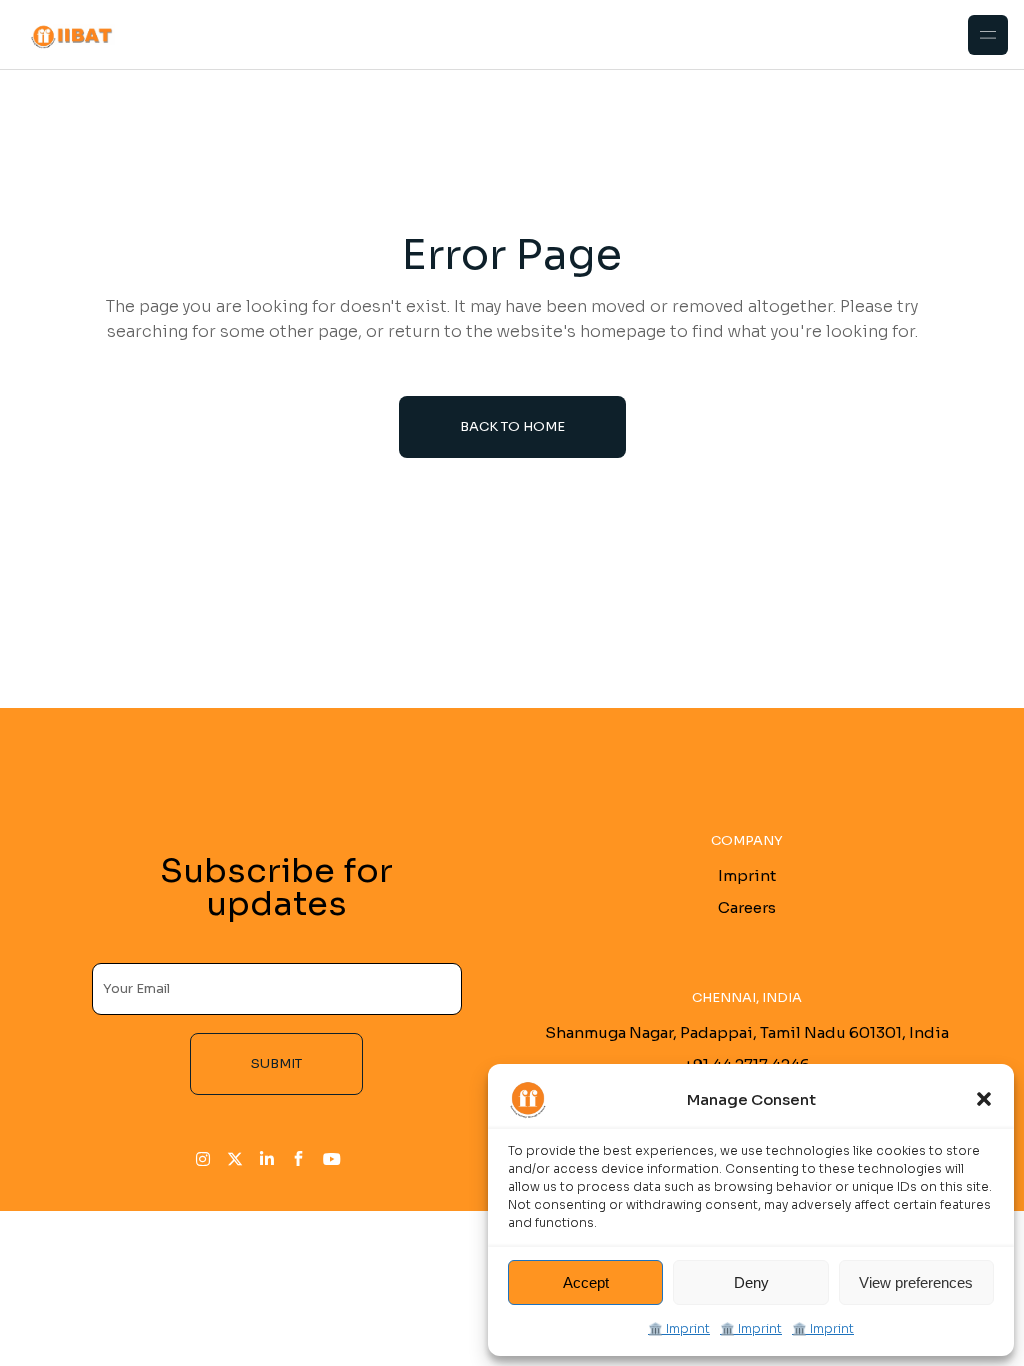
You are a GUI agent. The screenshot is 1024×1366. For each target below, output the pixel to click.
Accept (586, 1282)
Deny (751, 1282)
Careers (747, 907)
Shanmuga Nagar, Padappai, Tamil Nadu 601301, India (747, 1032)
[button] (984, 1099)
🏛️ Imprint (679, 1328)
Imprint (747, 875)
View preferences (916, 1282)
